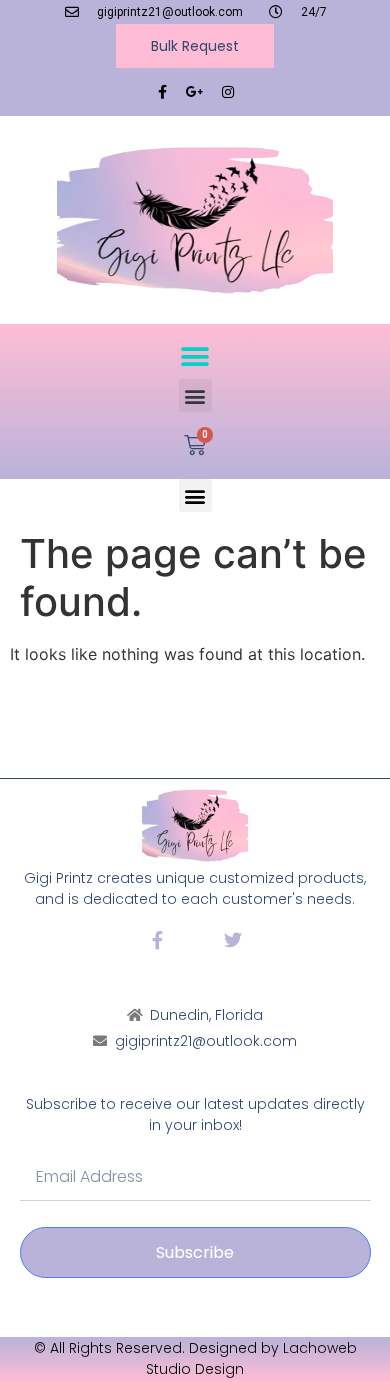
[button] (195, 356)
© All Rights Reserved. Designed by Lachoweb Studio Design (195, 1358)
